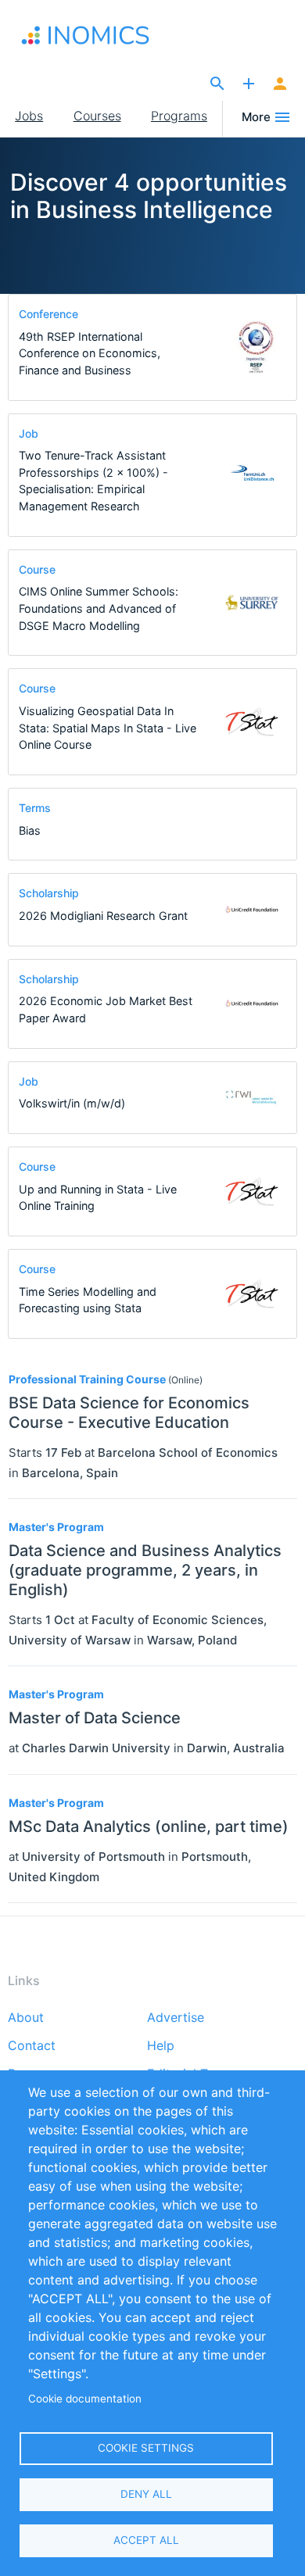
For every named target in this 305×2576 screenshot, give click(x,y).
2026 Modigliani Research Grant (103, 916)
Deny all (146, 2494)
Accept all (146, 2540)
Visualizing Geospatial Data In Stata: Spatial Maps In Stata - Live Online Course (108, 728)
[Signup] (280, 84)
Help (161, 2046)
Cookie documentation (85, 2399)
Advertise (176, 2018)
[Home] (96, 35)
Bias (30, 830)
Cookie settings (146, 2448)
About (26, 2018)
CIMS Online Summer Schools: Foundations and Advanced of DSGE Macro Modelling (99, 608)
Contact (32, 2046)
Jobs (29, 116)
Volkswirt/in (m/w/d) (72, 1103)
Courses (97, 116)
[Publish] (249, 84)
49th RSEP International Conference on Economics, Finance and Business (90, 353)
